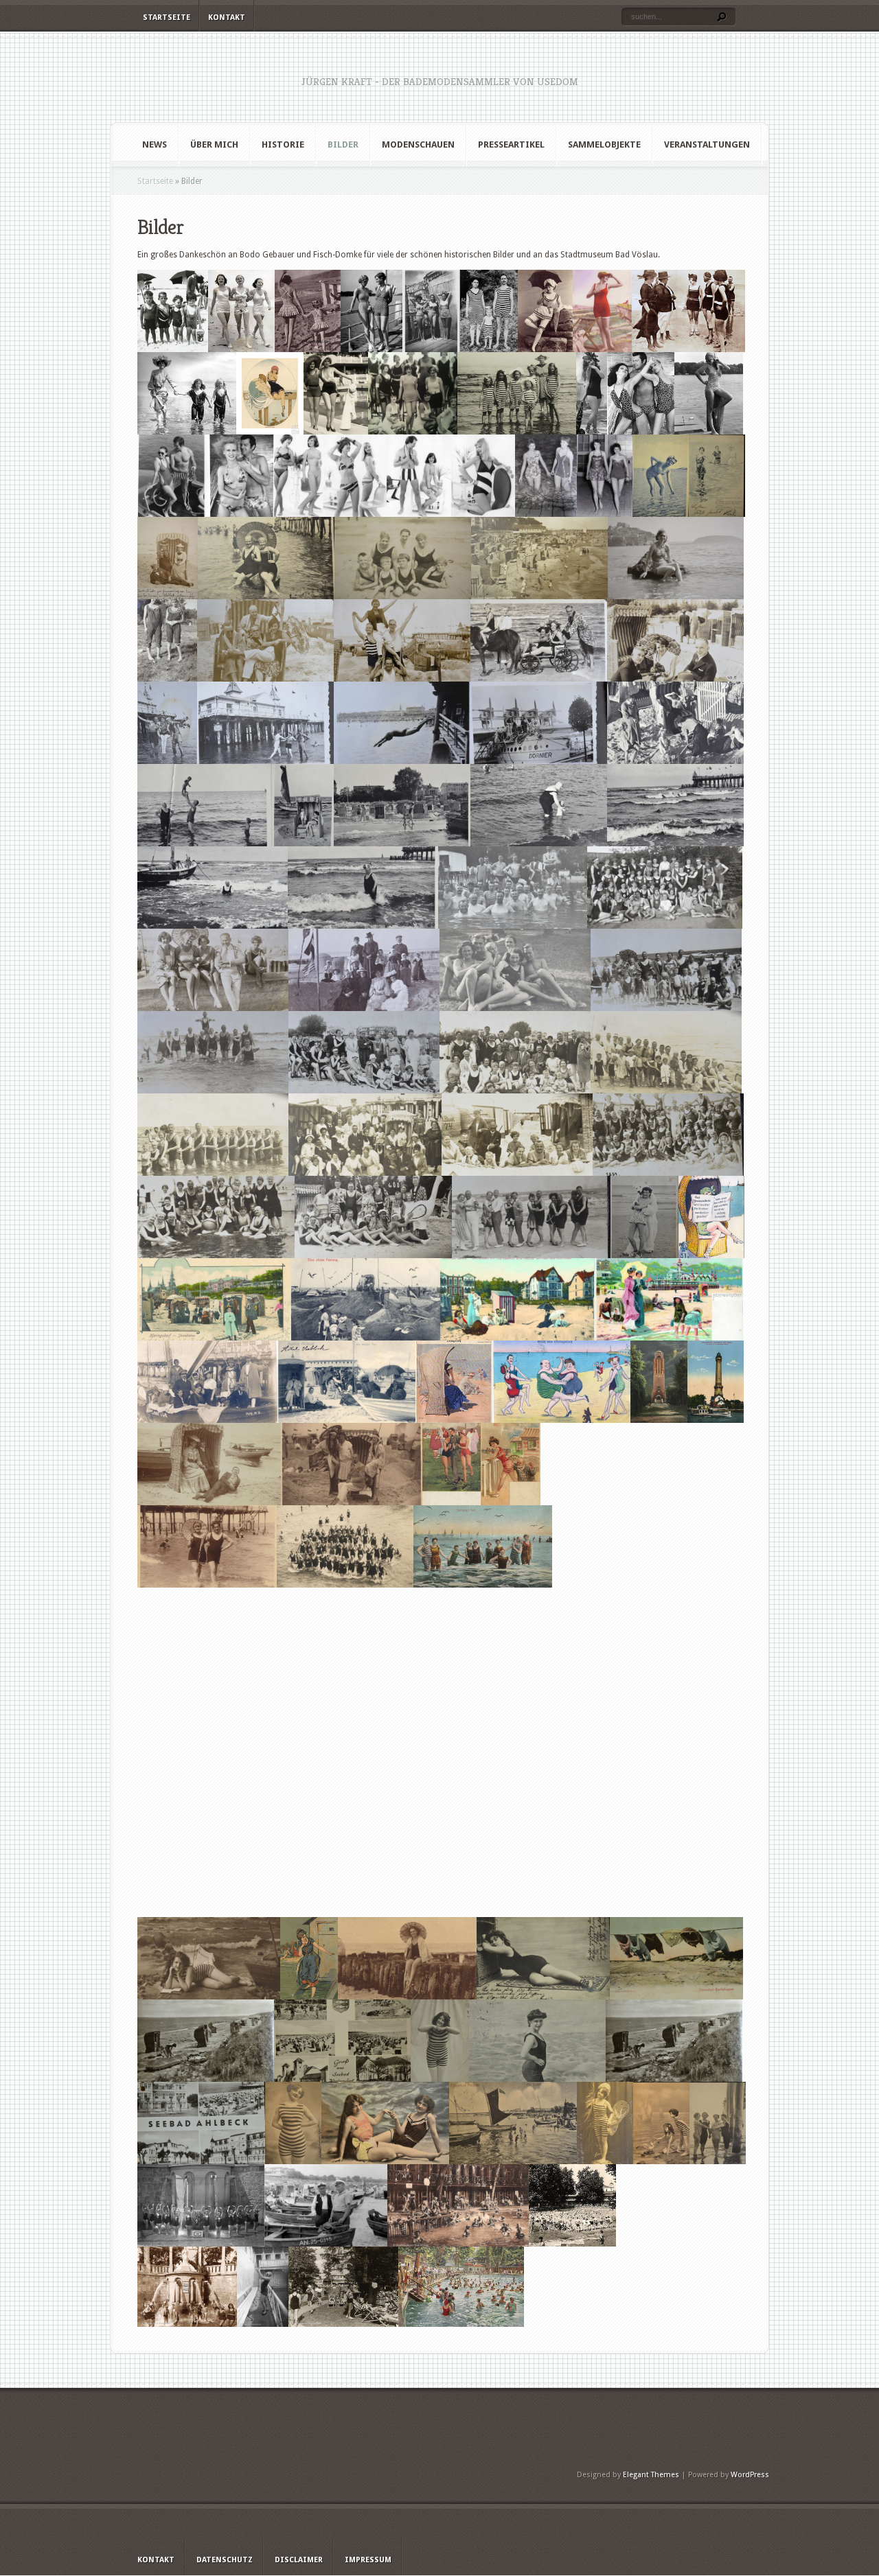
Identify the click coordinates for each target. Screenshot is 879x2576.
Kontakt (227, 18)
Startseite (167, 18)
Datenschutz (225, 2560)
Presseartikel (511, 144)
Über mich (214, 144)
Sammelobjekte (604, 144)
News (155, 144)
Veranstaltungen (707, 144)
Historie (283, 144)
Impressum (368, 2560)
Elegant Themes (651, 2475)
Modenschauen (418, 144)
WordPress (750, 2475)
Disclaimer (299, 2560)
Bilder (343, 144)
